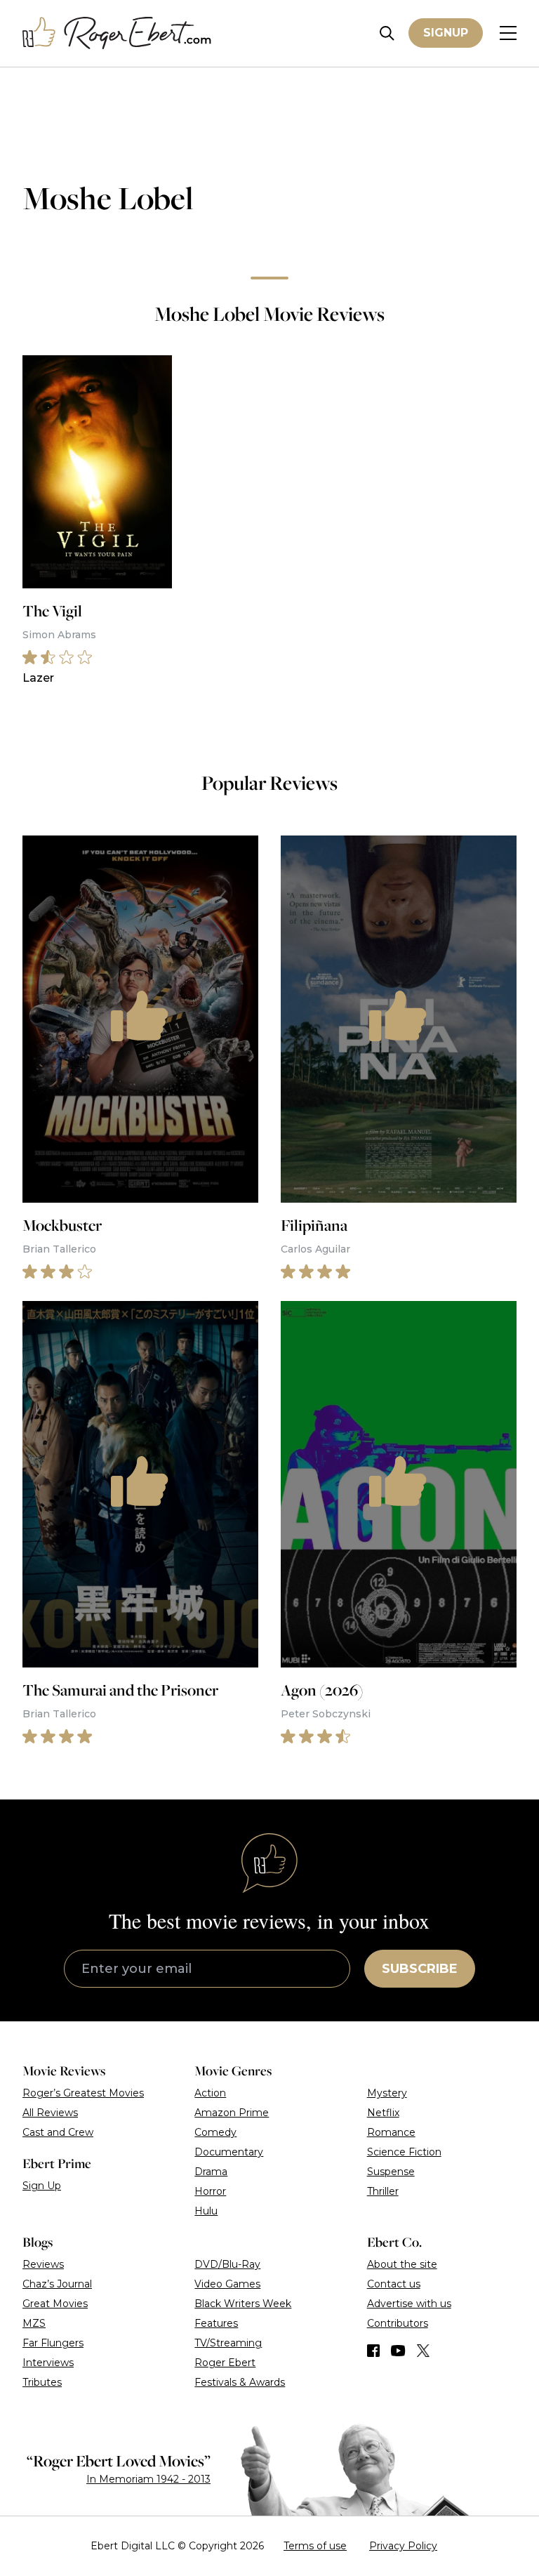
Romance (391, 2132)
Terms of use (315, 2546)
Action (210, 2093)
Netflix (383, 2113)
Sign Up (42, 2186)
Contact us (394, 2284)
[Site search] (387, 33)
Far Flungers (53, 2343)
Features (216, 2323)
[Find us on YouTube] (398, 2351)
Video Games (227, 2284)
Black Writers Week (243, 2304)
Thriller (383, 2191)
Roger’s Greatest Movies (83, 2093)
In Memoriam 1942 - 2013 (148, 2479)
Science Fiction (404, 2152)
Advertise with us (409, 2304)
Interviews (48, 2363)
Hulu (206, 2211)
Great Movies (55, 2304)
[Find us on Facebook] (373, 2351)
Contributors (398, 2323)
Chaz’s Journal (57, 2284)
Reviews (43, 2264)
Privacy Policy (403, 2546)
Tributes (42, 2382)
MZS (34, 2323)
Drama (211, 2172)
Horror (210, 2191)
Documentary (229, 2152)
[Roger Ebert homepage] (117, 33)
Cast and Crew (58, 2132)
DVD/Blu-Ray (227, 2264)
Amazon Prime (232, 2113)
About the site (402, 2264)
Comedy (215, 2132)
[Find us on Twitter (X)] (423, 2351)
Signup (446, 33)
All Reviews (50, 2113)
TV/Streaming (228, 2343)
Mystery (387, 2093)
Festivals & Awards (240, 2382)
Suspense (391, 2172)
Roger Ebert (225, 2363)
